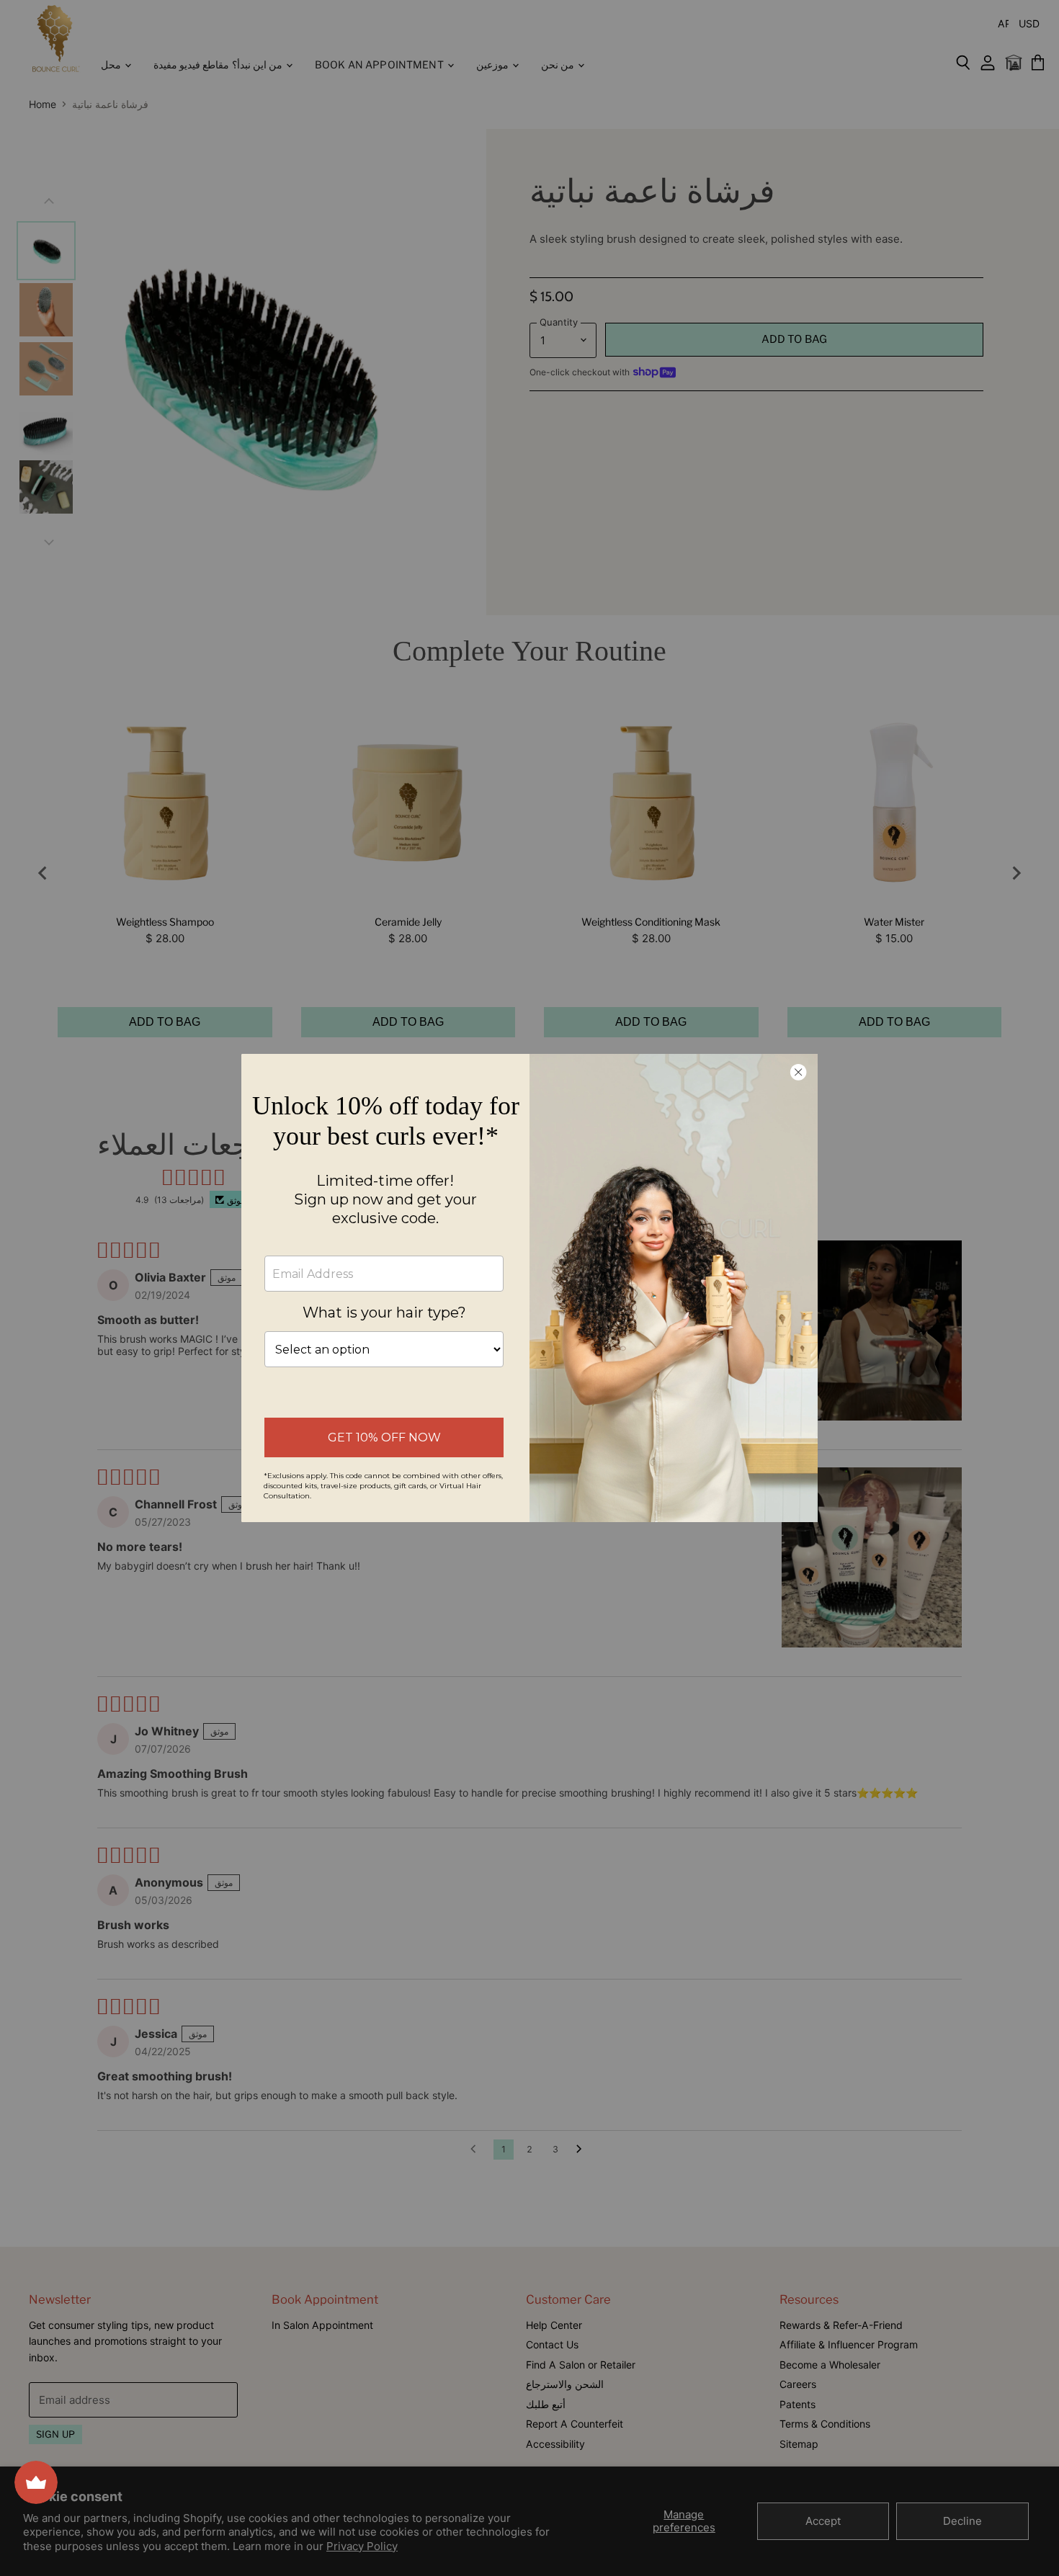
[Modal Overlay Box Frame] (529, 1288)
